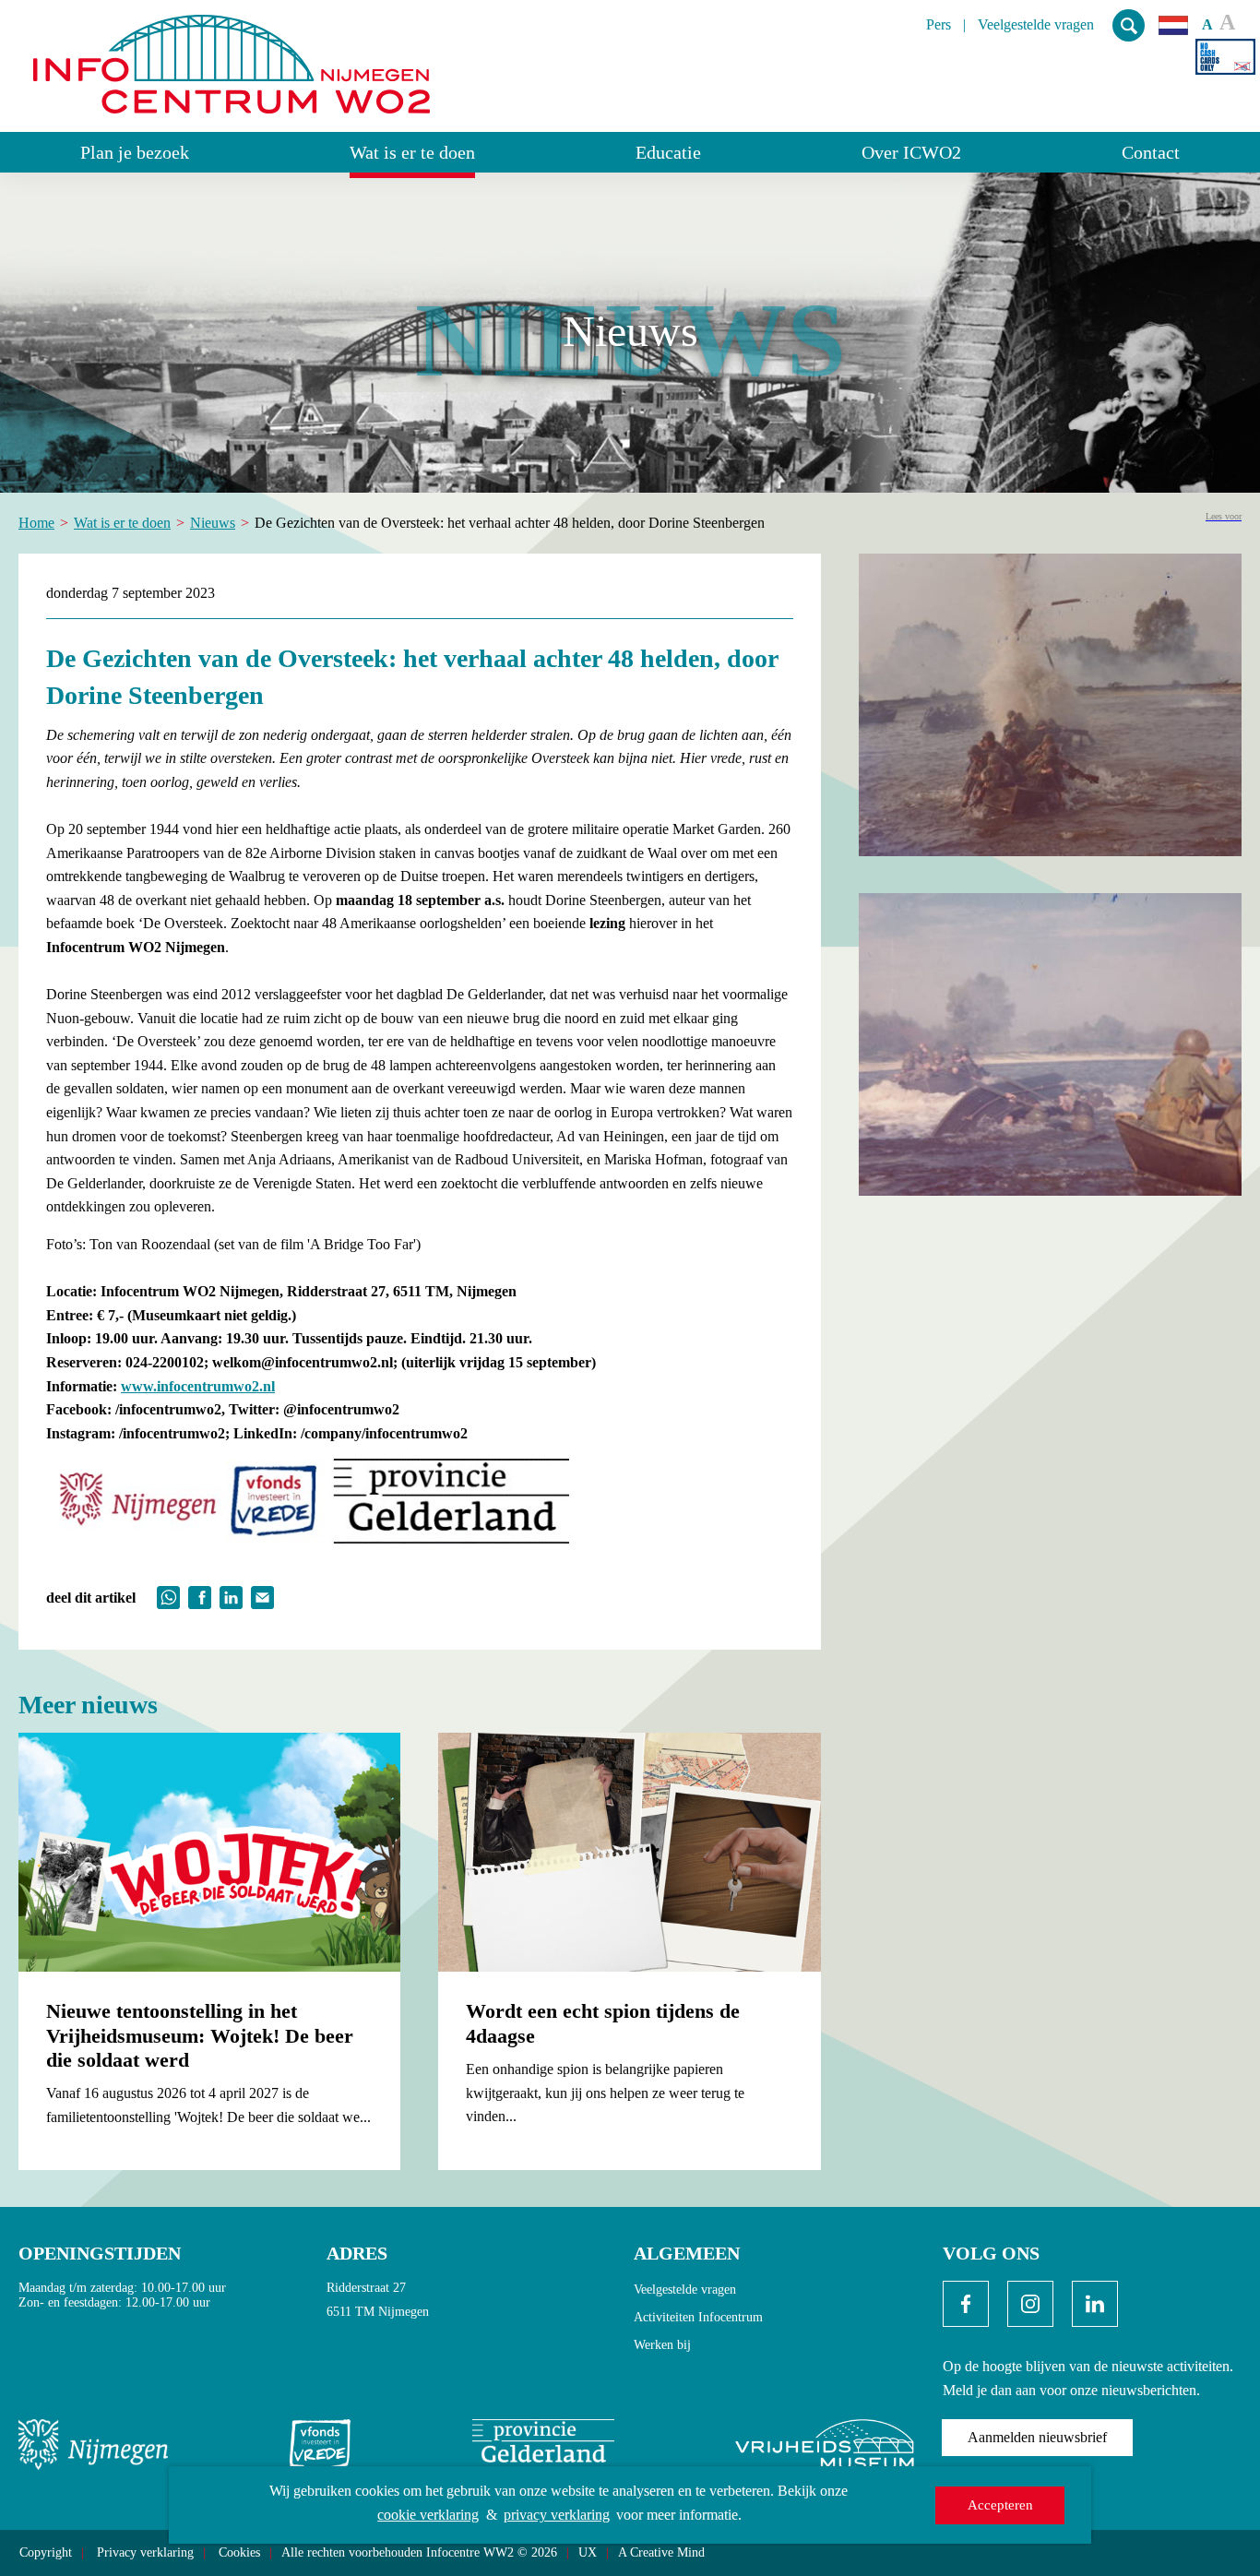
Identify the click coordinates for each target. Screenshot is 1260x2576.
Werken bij (662, 2345)
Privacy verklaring (145, 2553)
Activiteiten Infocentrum (698, 2317)
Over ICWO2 (911, 152)
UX (588, 2553)
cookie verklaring (428, 2515)
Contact (1151, 152)
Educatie (668, 152)
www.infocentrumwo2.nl (198, 1386)
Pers (939, 25)
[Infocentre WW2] (232, 57)
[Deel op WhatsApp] (168, 1596)
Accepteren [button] (1000, 2505)
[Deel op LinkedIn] (231, 1596)
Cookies (239, 2553)
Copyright (46, 2553)
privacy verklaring (557, 2515)
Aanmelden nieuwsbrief (1037, 2437)
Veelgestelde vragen (1036, 25)
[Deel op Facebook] (200, 1596)
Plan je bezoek (135, 152)
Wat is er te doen (412, 152)
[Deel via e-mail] (262, 1596)
